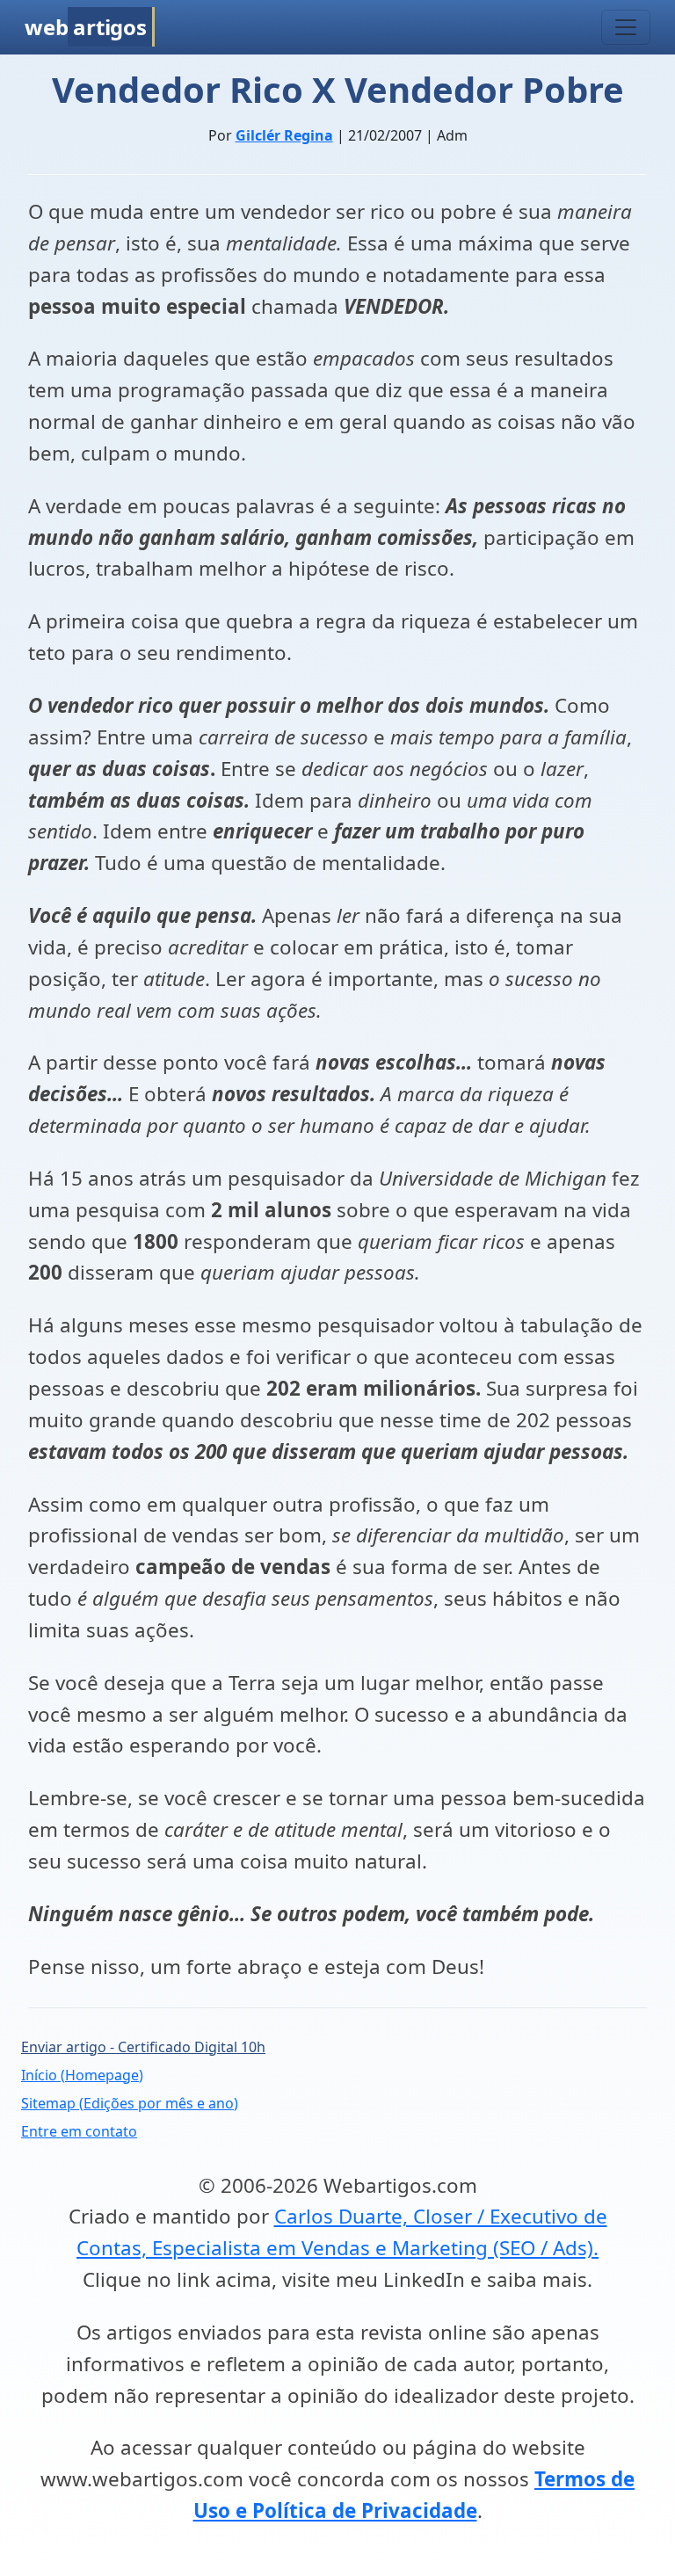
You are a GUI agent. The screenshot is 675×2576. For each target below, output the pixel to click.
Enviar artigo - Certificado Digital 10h (143, 2047)
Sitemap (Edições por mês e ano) (130, 2103)
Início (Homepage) (82, 2075)
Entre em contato (79, 2131)
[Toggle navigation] (626, 27)
